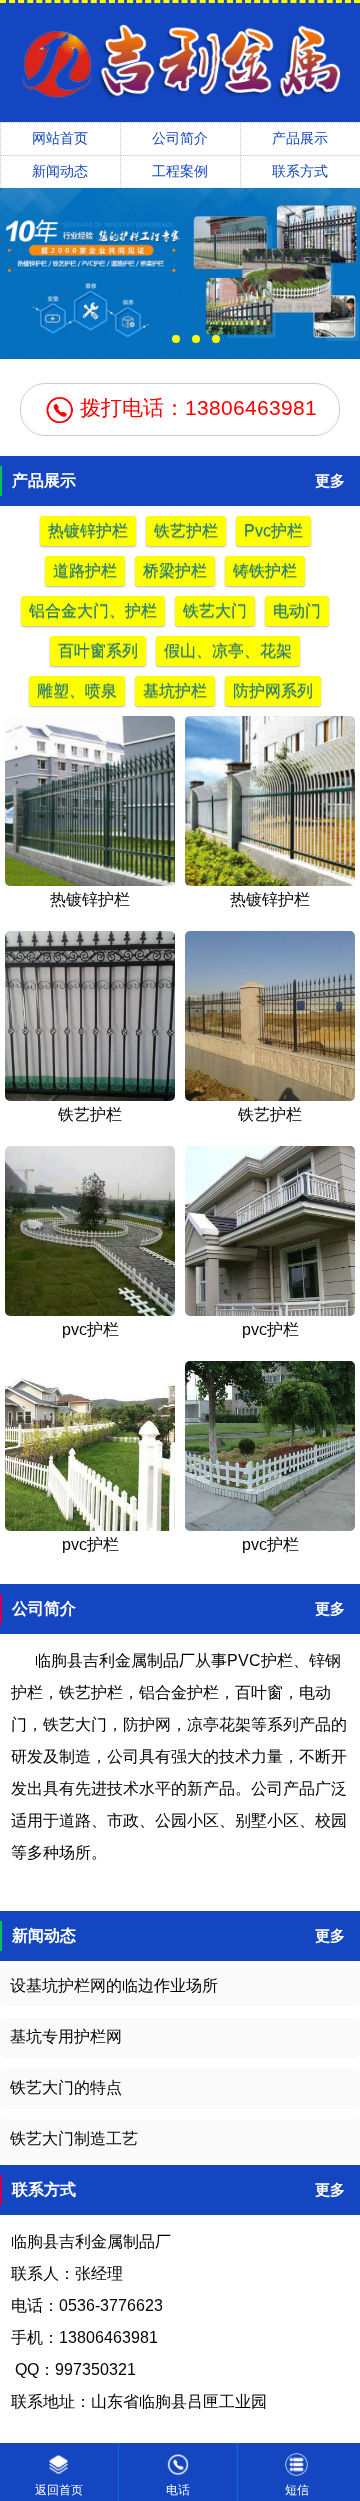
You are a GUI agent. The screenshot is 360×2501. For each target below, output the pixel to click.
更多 (330, 480)
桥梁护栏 (175, 570)
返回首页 (59, 2490)
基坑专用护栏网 (66, 2036)
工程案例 (180, 171)
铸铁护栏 (265, 570)
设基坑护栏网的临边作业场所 (114, 1985)
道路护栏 (85, 570)
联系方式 (300, 171)
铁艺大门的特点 (66, 2087)
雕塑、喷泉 (77, 690)
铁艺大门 (215, 610)
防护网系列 (273, 690)
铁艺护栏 (186, 530)
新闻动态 (60, 171)
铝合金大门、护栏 (93, 610)
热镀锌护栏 (88, 530)
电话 (178, 2490)
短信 (297, 2490)
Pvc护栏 (273, 530)
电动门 (297, 610)
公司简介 (180, 138)
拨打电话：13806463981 (195, 407)
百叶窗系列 (98, 650)
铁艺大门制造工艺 (74, 2138)
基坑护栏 (175, 690)
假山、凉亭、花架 (228, 650)
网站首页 (60, 138)
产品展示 (300, 138)
